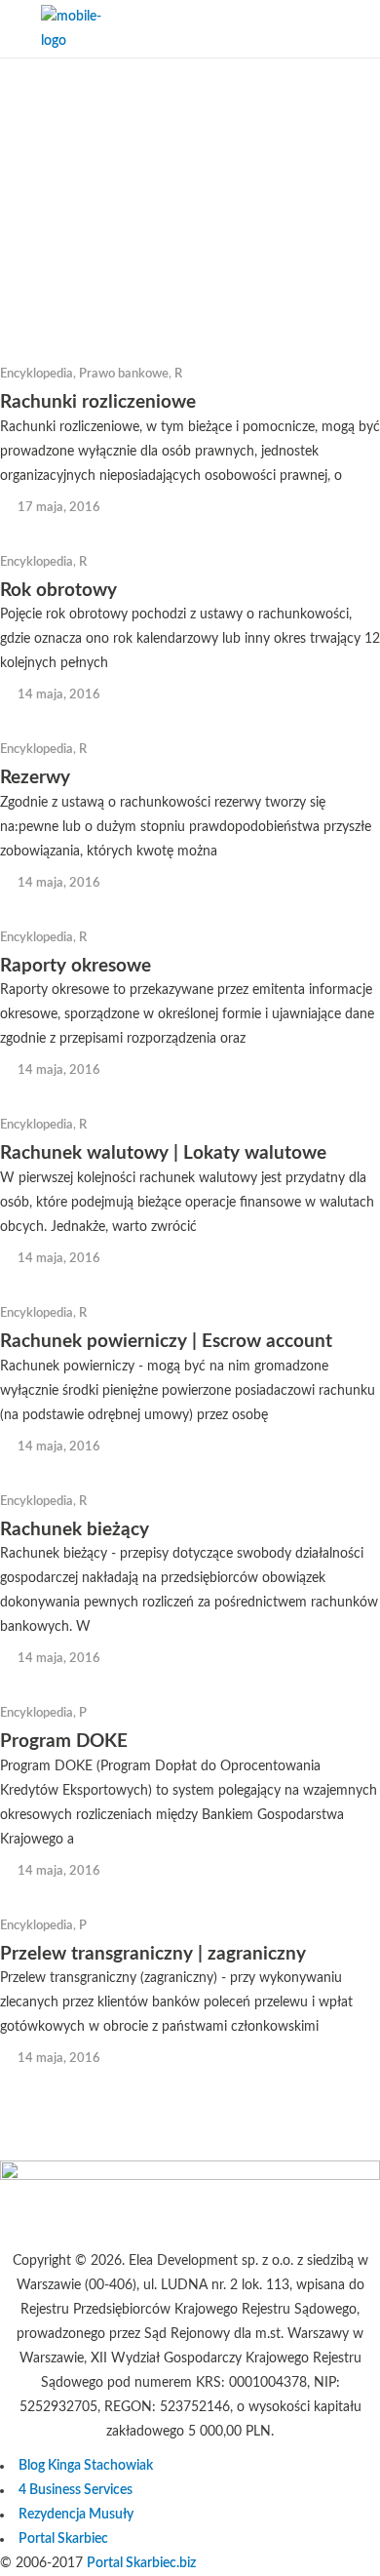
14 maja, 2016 (59, 695)
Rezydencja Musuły (76, 2515)
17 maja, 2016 (59, 508)
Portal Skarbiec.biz (141, 2563)
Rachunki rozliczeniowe (98, 402)
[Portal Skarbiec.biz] (190, 2176)
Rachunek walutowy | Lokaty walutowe (163, 1153)
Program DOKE (64, 1742)
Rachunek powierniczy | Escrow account (166, 1342)
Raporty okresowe (76, 966)
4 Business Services (76, 2490)
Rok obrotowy (58, 591)
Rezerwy (35, 778)
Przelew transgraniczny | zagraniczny (153, 1954)
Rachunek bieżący (75, 1530)
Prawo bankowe (124, 374)
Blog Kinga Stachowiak (86, 2466)
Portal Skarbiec (63, 2539)
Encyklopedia (37, 374)
